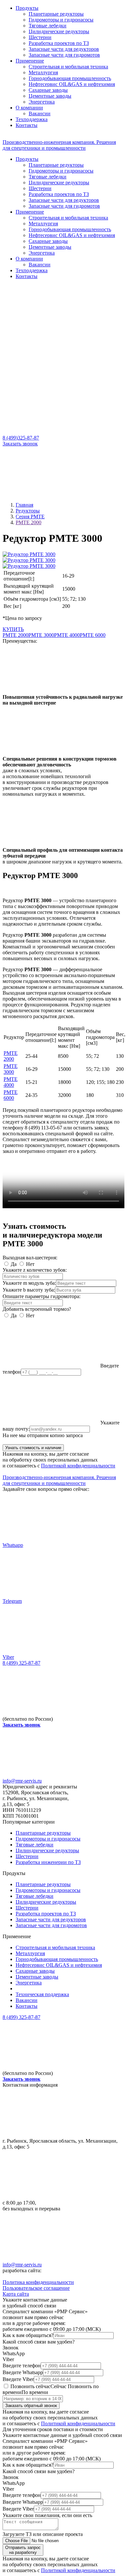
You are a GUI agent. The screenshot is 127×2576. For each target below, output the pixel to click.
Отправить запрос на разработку (23, 2550)
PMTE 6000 (93, 635)
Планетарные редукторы (56, 14)
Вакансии (40, 113)
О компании (29, 108)
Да (14, 1264)
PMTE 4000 (67, 635)
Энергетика (42, 102)
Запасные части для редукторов (64, 49)
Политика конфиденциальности (38, 2282)
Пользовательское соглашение (36, 2288)
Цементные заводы (50, 96)
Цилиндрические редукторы (47, 1850)
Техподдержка (32, 119)
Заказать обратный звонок (31, 2406)
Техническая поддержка (42, 1994)
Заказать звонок (20, 444)
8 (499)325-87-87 (21, 438)
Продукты (27, 8)
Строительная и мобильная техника (68, 67)
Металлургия (43, 72)
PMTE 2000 (15, 635)
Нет (30, 1264)
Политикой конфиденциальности (78, 1466)
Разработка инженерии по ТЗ (48, 1862)
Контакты (27, 125)
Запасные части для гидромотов (64, 55)
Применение (30, 61)
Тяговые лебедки (48, 26)
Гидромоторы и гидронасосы (61, 20)
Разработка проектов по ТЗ (59, 43)
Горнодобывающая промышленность (70, 78)
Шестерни (40, 37)
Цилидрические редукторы (59, 31)
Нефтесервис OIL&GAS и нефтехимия (72, 84)
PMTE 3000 (41, 635)
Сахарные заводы (48, 90)
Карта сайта (16, 2294)
